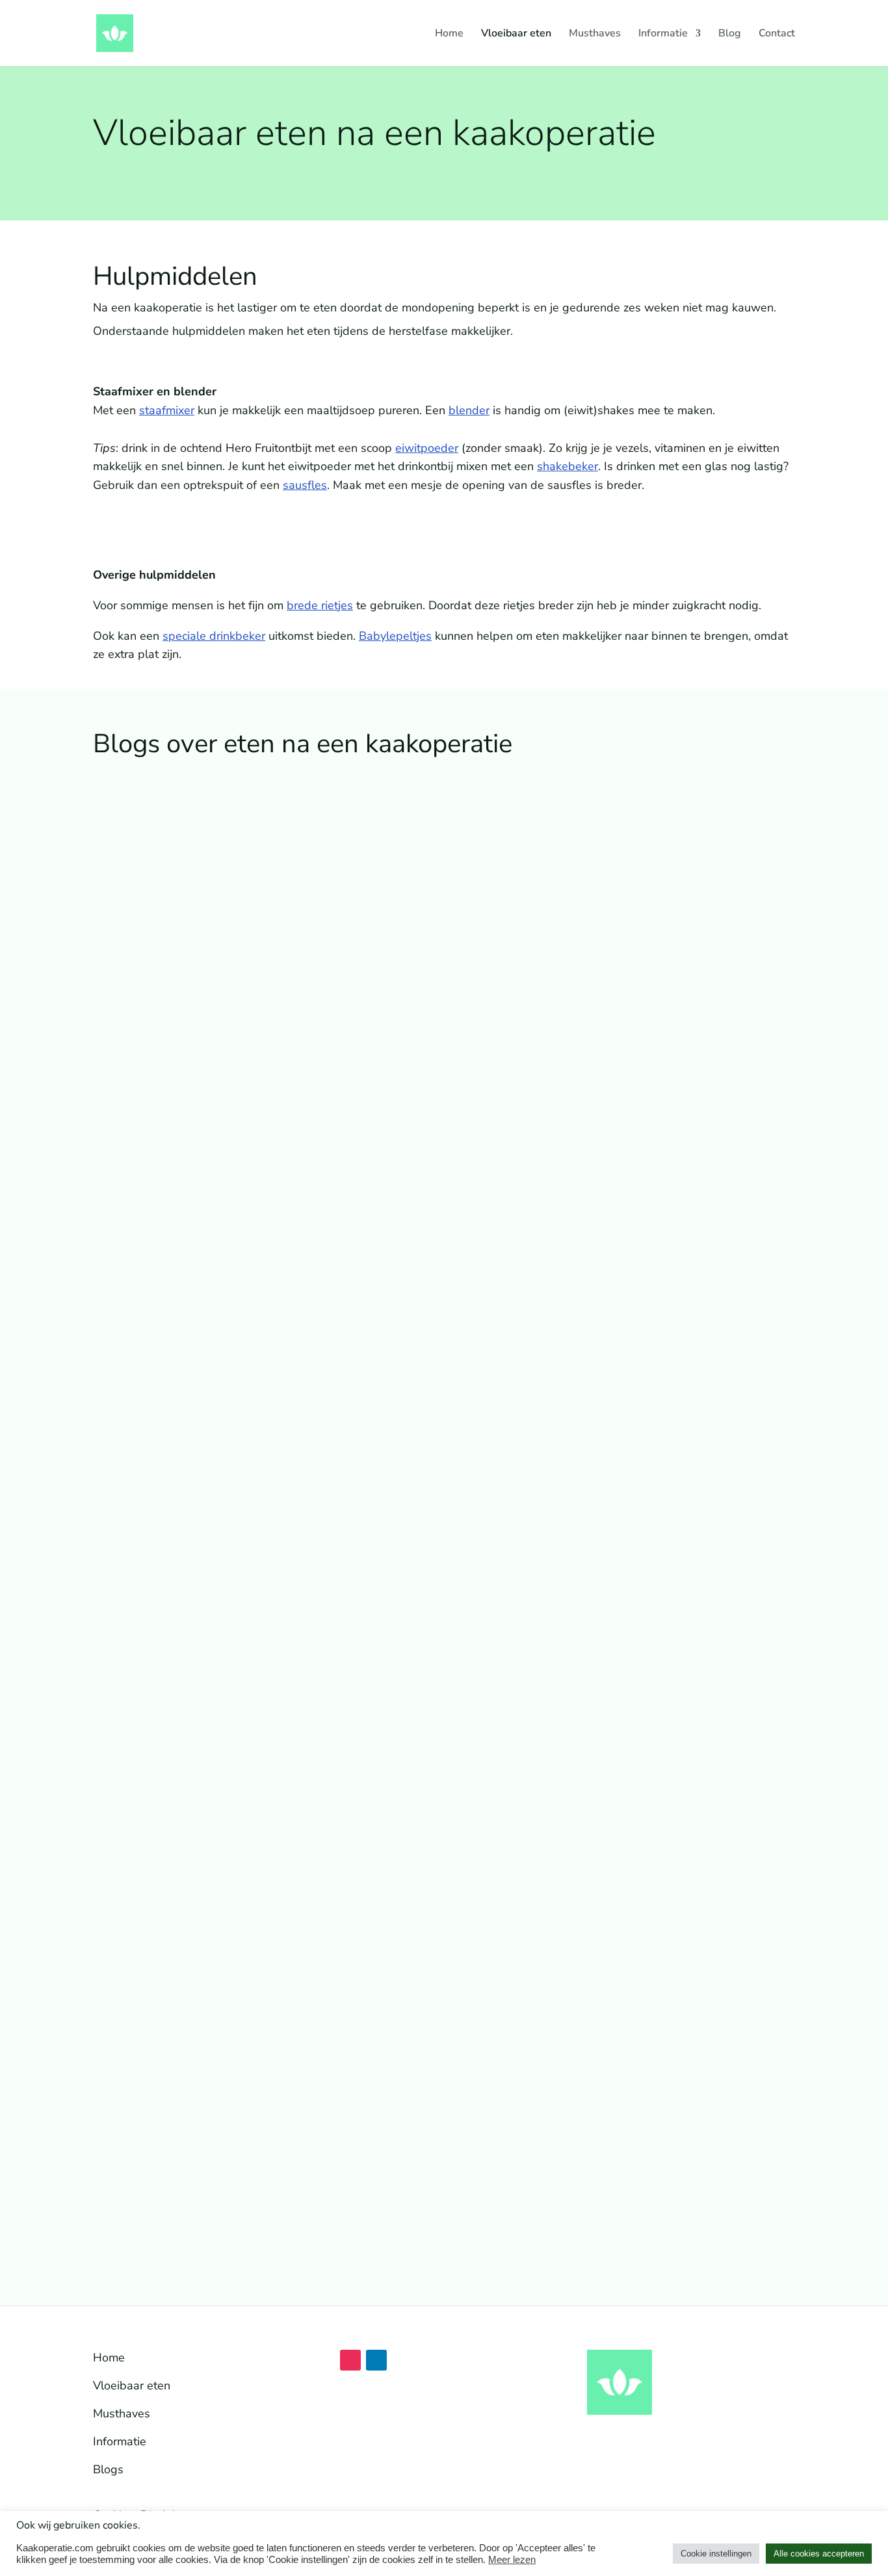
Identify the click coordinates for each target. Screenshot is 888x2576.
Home (449, 34)
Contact (777, 34)
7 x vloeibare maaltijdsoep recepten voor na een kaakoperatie (287, 2123)
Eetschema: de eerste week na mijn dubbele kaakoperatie (275, 1425)
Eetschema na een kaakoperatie (199, 1599)
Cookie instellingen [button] (716, 2554)
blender (469, 410)
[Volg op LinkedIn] (376, 2360)
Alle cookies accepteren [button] (819, 2554)
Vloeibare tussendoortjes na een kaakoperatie (241, 1773)
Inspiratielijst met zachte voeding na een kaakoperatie (264, 1250)
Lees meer (133, 1311)
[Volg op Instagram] (350, 2360)
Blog (730, 34)
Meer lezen (512, 2560)
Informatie (663, 34)
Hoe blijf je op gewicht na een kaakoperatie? (236, 1948)
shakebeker (568, 466)
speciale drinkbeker (214, 636)
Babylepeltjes (395, 636)
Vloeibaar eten (516, 34)
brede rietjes (320, 605)
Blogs (108, 2469)
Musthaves (595, 34)
